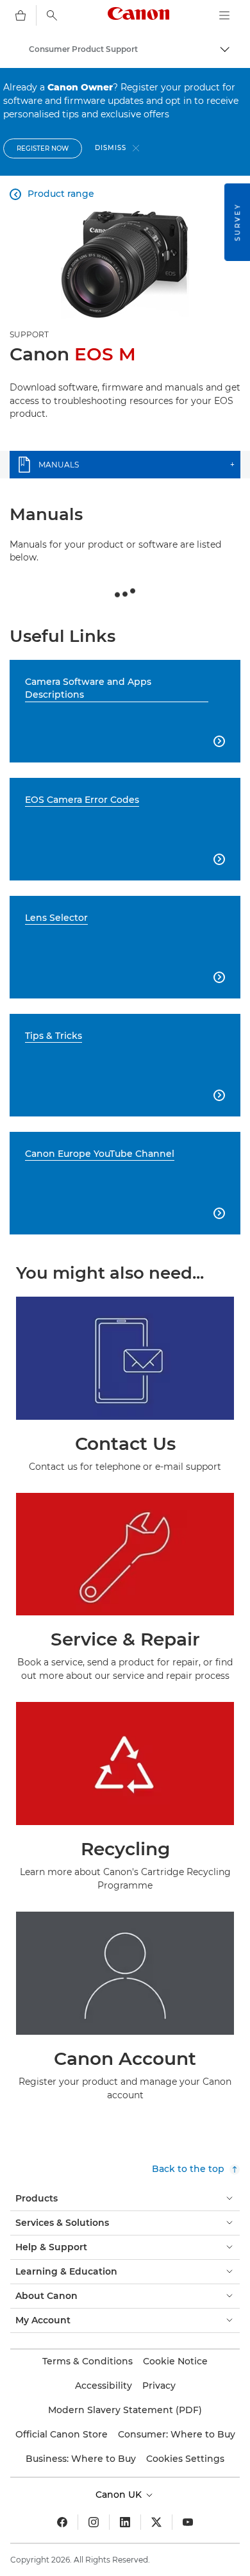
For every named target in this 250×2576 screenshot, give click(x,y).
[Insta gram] (94, 2522)
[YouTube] (188, 2522)
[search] (52, 15)
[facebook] (62, 2522)
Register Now (43, 148)
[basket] (21, 15)
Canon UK (120, 2495)
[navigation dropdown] (224, 15)
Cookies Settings (185, 2459)
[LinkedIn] (125, 2522)
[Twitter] (156, 2522)
